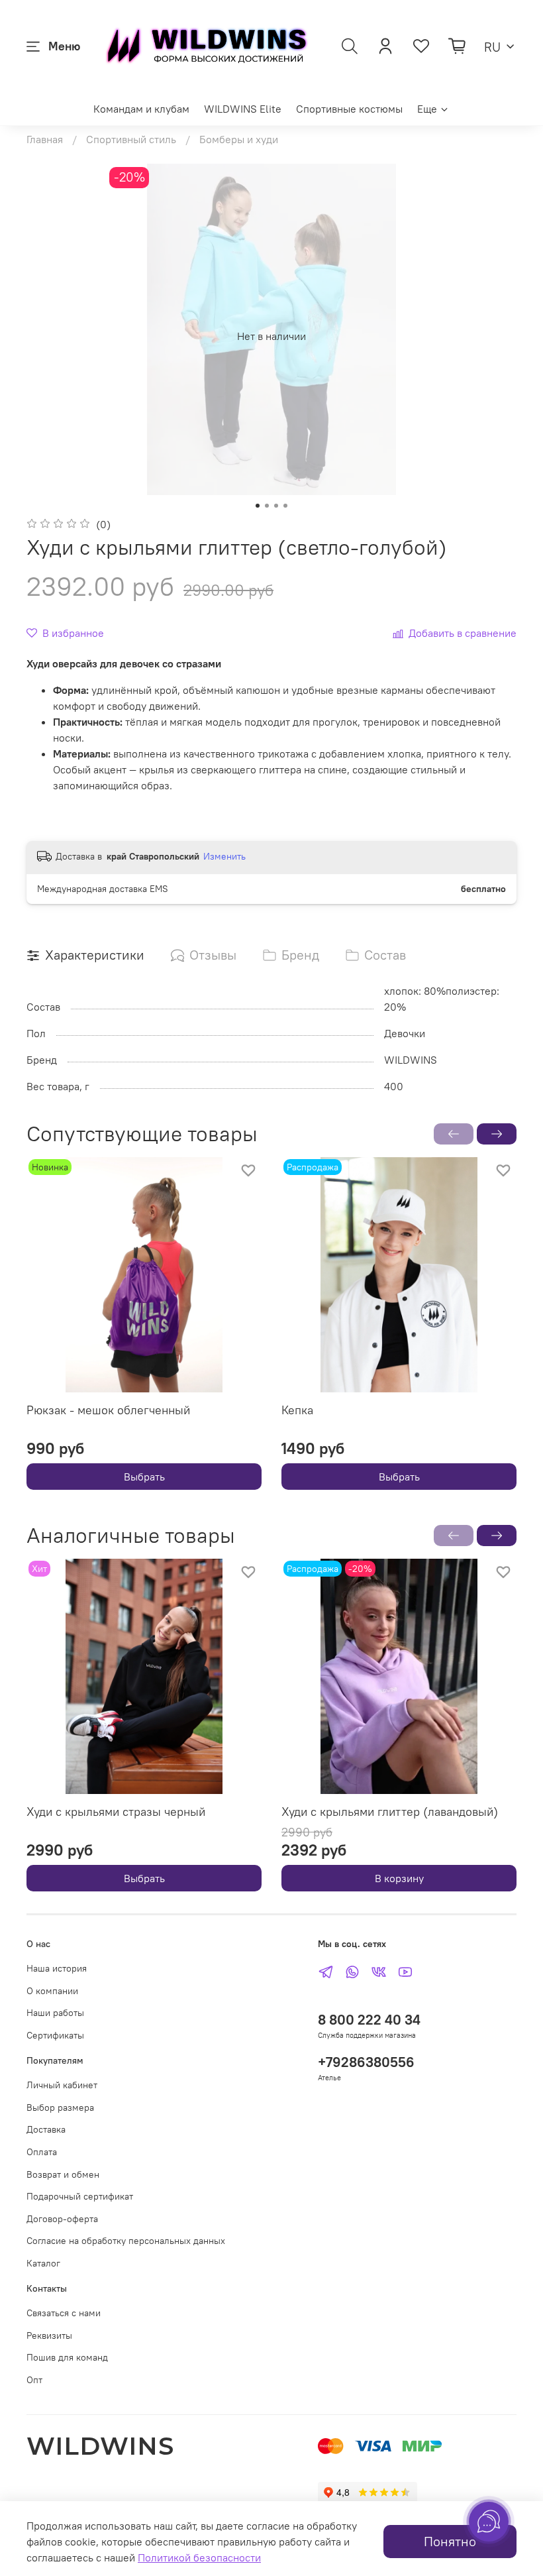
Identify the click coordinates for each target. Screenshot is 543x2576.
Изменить (224, 856)
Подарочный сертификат (80, 2196)
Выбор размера (60, 2107)
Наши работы (55, 2013)
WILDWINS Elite (243, 109)
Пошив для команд (67, 2357)
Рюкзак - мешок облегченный (108, 1410)
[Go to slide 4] (285, 506)
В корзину (399, 1878)
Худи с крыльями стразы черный (116, 1812)
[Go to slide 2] (267, 506)
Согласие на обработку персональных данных (126, 2241)
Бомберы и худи (239, 139)
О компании (52, 1991)
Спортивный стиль (131, 139)
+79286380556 (366, 2062)
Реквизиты (49, 2335)
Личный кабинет (62, 2085)
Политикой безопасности (199, 2557)
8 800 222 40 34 (369, 2020)
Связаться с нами (64, 2313)
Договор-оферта (62, 2219)
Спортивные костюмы (349, 109)
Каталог (43, 2263)
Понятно (450, 2541)
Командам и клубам (141, 109)
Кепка (297, 1410)
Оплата (42, 2152)
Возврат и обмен (63, 2174)
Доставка (46, 2129)
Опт (34, 2380)
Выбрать (144, 1477)
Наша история (57, 1968)
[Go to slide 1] (258, 506)
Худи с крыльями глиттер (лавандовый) (390, 1812)
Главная (45, 139)
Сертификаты (55, 2035)
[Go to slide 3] (276, 506)
